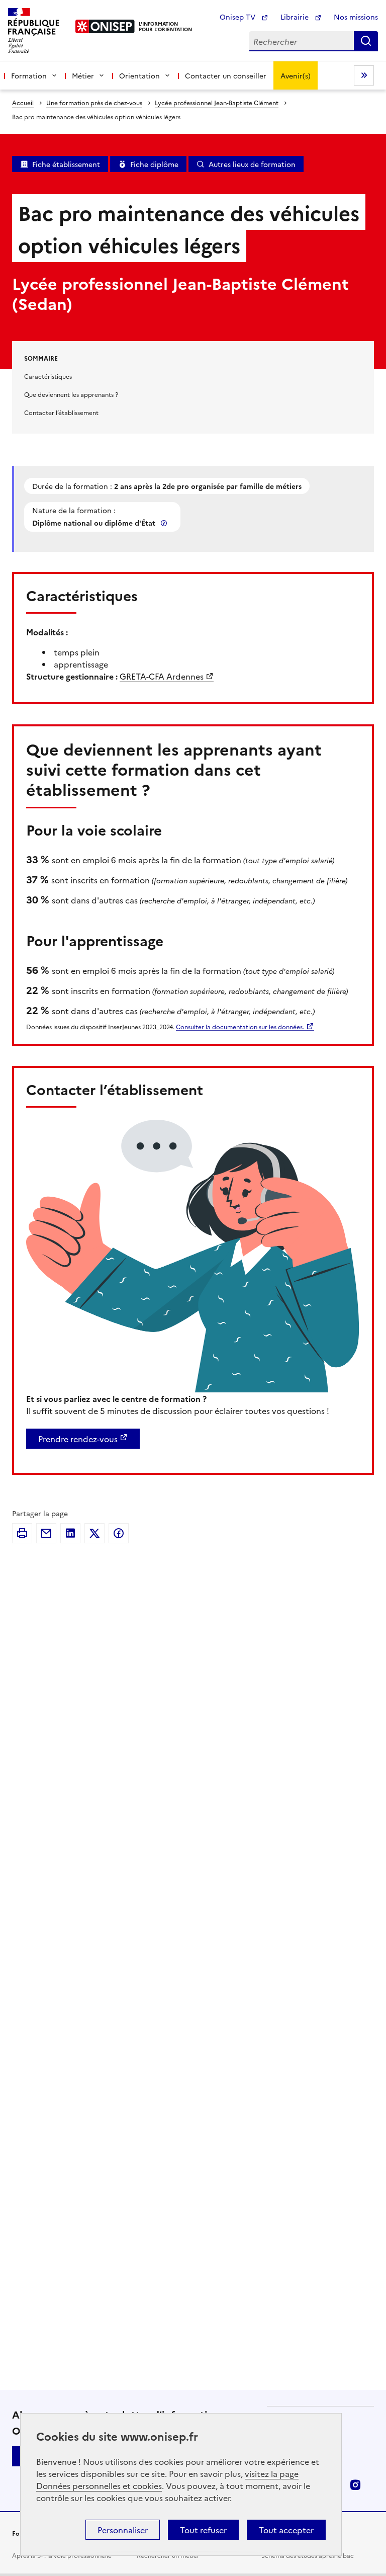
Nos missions (356, 17)
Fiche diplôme (154, 164)
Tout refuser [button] (203, 2530)
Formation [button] (29, 75)
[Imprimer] (22, 1533)
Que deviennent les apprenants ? (71, 394)
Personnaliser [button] (123, 2530)
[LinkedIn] (70, 1533)
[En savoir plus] (165, 523)
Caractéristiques (48, 376)
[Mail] (46, 1533)
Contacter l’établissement (61, 412)
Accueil (23, 102)
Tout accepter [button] (286, 2530)
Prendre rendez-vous (78, 1439)
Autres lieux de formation (252, 164)
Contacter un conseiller (226, 75)
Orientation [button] (139, 75)
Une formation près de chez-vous (94, 102)
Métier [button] (83, 75)
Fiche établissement (66, 164)
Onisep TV (238, 17)
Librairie (296, 17)
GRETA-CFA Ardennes (162, 676)
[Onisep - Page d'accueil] (105, 26)
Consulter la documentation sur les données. (240, 1026)
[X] (94, 1533)
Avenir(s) (296, 75)
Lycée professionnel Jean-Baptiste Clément (217, 102)
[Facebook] (119, 1533)
